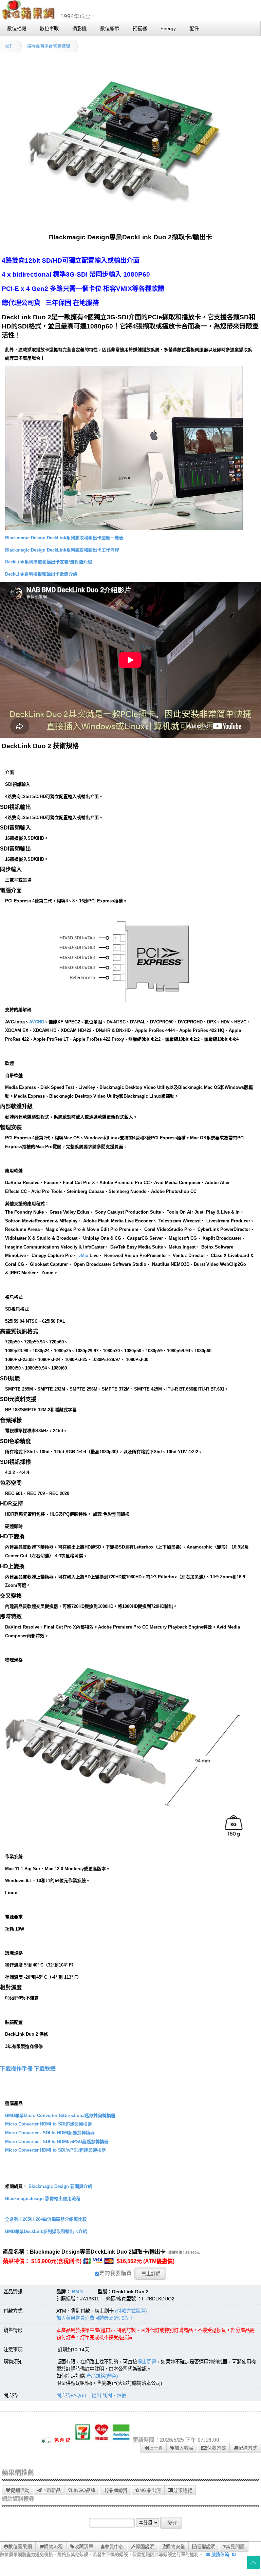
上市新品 (51, 2490)
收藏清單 (84, 2547)
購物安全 (175, 2547)
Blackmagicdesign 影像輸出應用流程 (43, 2199)
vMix (83, 1255)
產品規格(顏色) (102, 2376)
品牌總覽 (118, 2490)
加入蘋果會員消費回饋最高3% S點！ (95, 2318)
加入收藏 (184, 2448)
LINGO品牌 (83, 2490)
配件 (10, 46)
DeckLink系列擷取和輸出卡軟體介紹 (41, 574)
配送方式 (248, 2448)
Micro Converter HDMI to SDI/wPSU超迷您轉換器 (55, 2150)
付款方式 (217, 2448)
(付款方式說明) (131, 2311)
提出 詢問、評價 (109, 2395)
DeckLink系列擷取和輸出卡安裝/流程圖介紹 (49, 562)
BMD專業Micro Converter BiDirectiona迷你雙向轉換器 (60, 2115)
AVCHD (37, 1022)
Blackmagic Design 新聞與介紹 (60, 2186)
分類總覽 (183, 2490)
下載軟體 (45, 2069)
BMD (77, 2292)
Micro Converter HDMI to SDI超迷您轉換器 (49, 2124)
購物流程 (53, 2547)
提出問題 (147, 2362)
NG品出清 (150, 2490)
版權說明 (206, 2547)
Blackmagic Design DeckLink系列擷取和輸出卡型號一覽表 (64, 538)
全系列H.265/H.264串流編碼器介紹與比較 (46, 2219)
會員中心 (114, 2547)
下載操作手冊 (16, 2069)
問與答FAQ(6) (71, 2395)
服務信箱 (220, 2554)
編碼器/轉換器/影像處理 (49, 46)
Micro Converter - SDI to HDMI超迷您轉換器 (50, 2133)
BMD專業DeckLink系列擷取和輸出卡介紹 (46, 2231)
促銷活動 (20, 2490)
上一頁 (156, 2448)
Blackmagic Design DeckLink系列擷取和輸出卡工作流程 (62, 550)
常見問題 (235, 2547)
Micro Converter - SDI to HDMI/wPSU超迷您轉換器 (57, 2142)
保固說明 (145, 2547)
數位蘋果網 (20, 2547)
